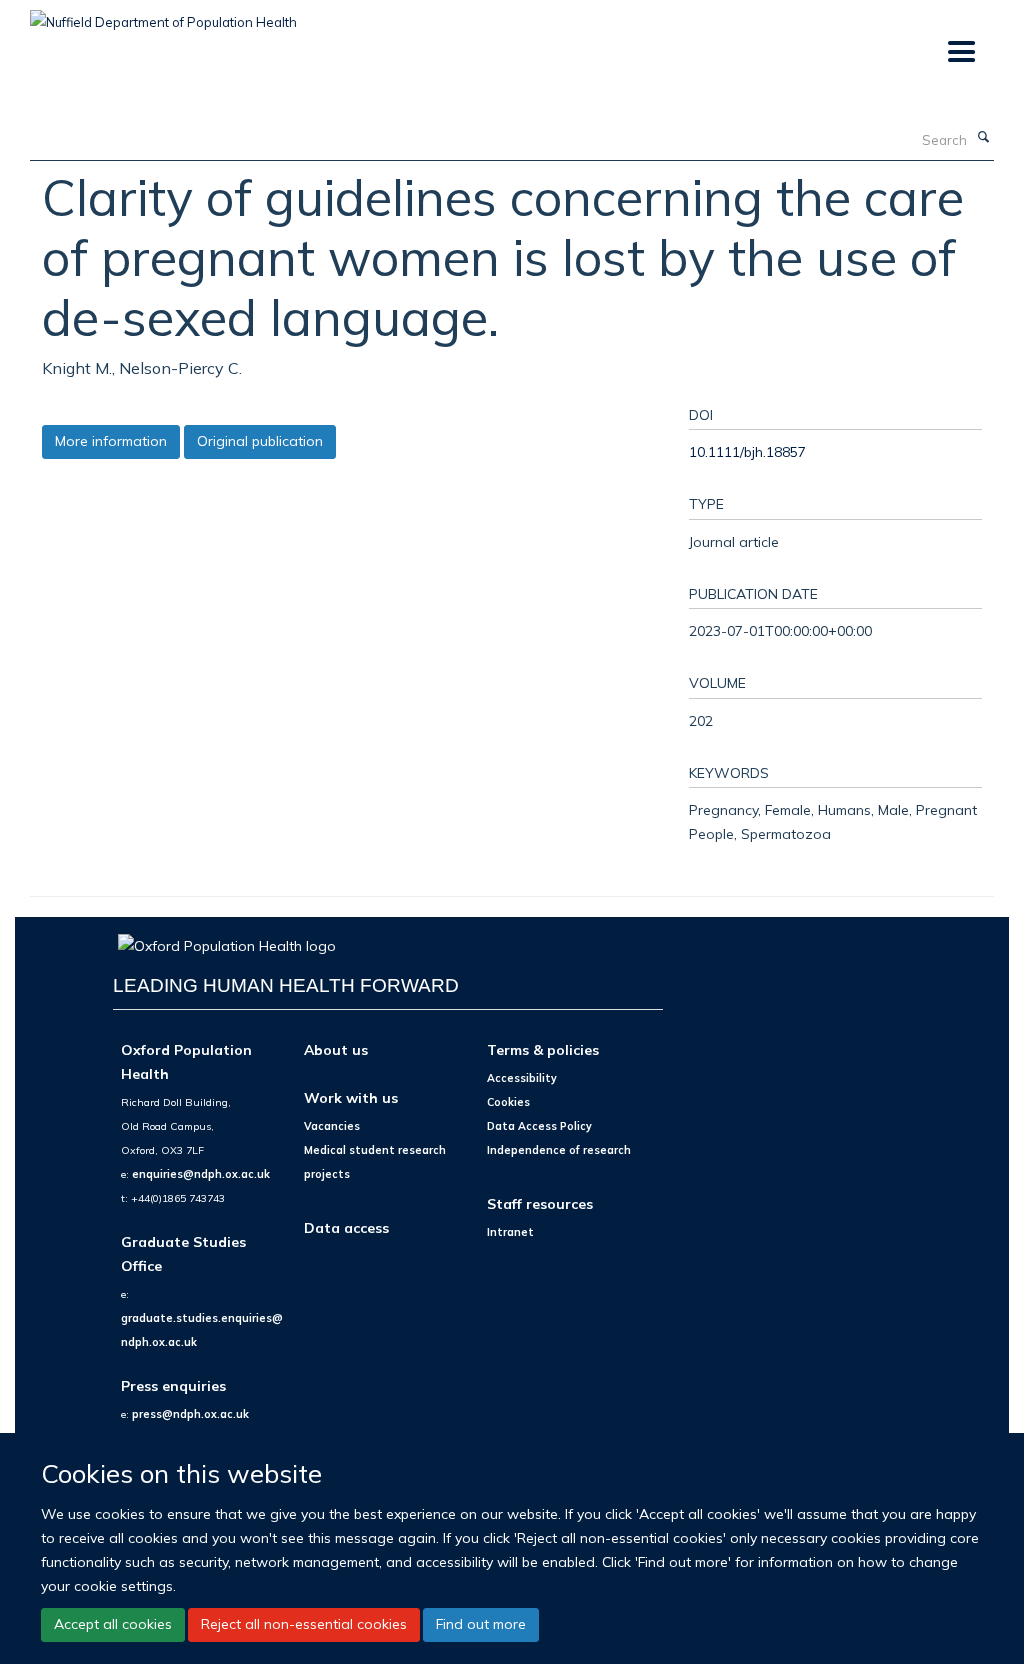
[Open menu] (960, 52)
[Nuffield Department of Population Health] (163, 15)
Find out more (481, 1624)
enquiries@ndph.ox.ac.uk (201, 1174)
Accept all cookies (113, 1624)
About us (336, 1049)
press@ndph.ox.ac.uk (190, 1414)
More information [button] (111, 441)
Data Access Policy (539, 1126)
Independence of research (559, 1150)
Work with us (351, 1097)
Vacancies (332, 1126)
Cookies (508, 1102)
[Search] (983, 138)
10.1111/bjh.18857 (747, 451)
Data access (346, 1227)
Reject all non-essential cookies (304, 1624)
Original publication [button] (260, 441)
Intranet (510, 1232)
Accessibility (522, 1078)
